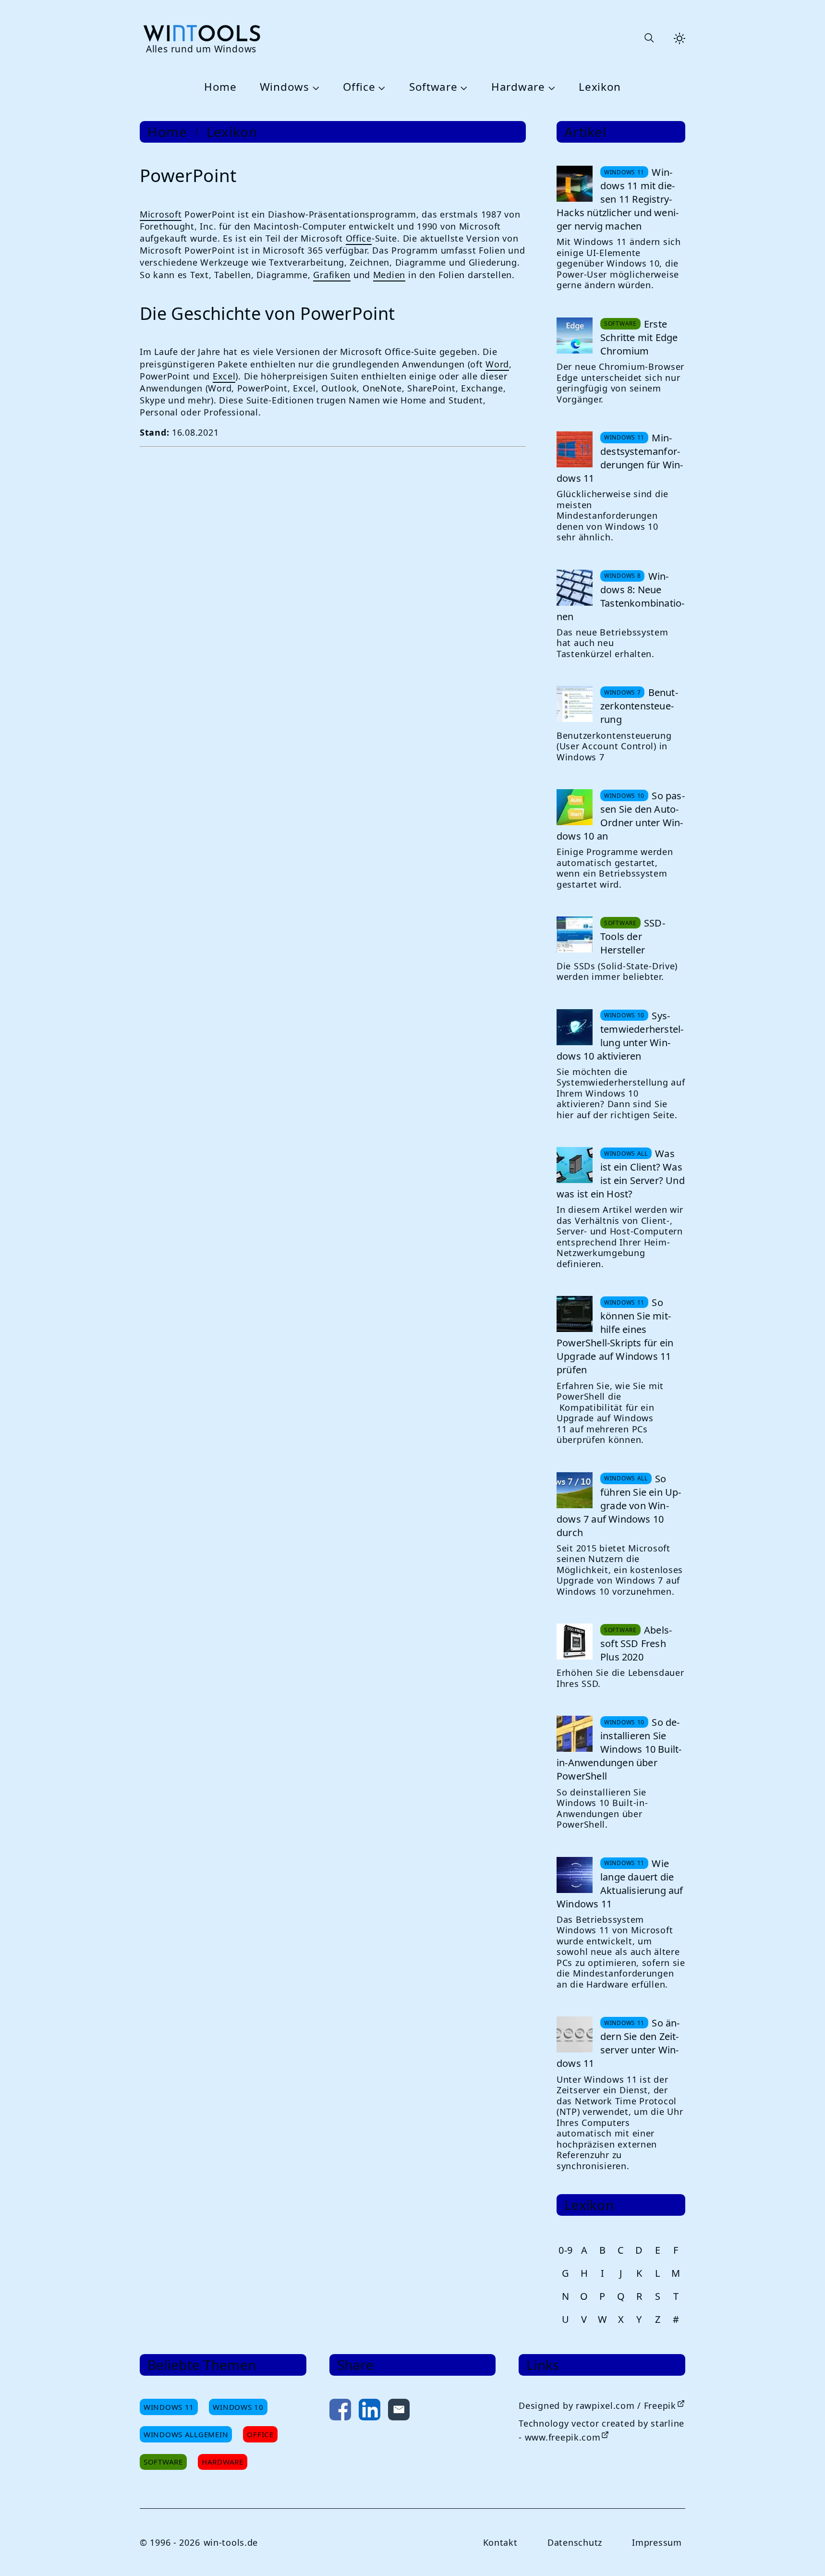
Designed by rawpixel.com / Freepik (597, 2405)
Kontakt (500, 2542)
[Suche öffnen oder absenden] (649, 38)
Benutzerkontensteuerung (639, 706)
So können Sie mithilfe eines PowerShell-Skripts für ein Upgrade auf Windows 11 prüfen (615, 1336)
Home (220, 87)
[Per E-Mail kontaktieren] (399, 2411)
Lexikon (600, 87)
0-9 (566, 2250)
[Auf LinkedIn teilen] (370, 2411)
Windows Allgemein (186, 2434)
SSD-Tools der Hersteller (633, 936)
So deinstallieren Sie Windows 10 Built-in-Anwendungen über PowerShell (619, 1749)
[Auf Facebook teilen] (340, 2411)
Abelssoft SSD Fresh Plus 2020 (636, 1643)
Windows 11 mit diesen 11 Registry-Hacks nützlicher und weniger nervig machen (618, 199)
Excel (224, 376)
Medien (389, 275)
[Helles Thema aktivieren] (679, 38)
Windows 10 (238, 2407)
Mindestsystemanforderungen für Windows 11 (620, 458)
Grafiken (332, 275)
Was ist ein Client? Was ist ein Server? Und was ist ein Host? (621, 1174)
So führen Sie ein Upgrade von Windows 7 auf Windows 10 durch (619, 1506)
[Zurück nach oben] (802, 2553)
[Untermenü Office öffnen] (380, 87)
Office (359, 87)
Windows (285, 87)
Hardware (518, 87)
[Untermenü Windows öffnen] (315, 87)
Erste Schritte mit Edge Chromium (639, 337)
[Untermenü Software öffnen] (463, 87)
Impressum (657, 2542)
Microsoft (161, 214)
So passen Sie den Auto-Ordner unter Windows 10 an (621, 816)
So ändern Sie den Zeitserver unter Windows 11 (618, 2043)
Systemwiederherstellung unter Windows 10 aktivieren (620, 1036)
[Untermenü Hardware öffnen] (550, 87)
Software (433, 87)
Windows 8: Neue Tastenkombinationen (620, 596)
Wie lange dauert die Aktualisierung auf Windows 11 (620, 1884)
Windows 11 (169, 2407)
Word (497, 364)
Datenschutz (575, 2542)
